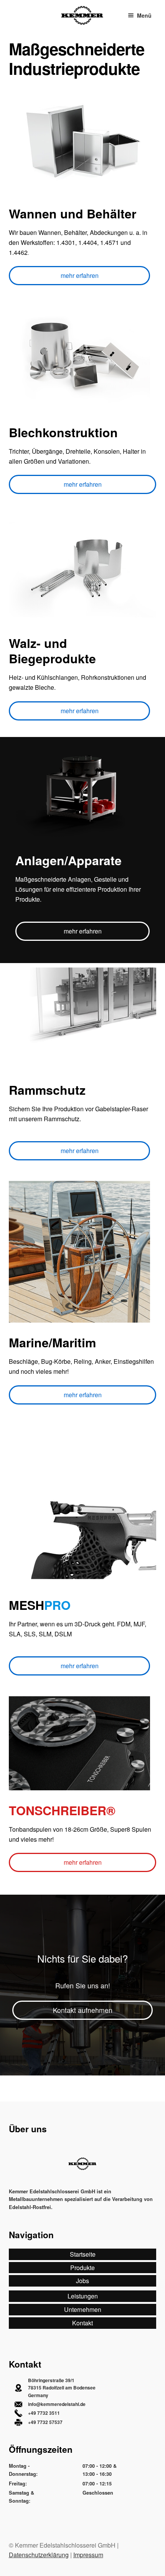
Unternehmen (83, 2309)
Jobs (82, 2281)
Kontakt (82, 2323)
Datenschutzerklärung (39, 2555)
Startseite (83, 2254)
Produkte (82, 2268)
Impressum (88, 2555)
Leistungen (83, 2296)
